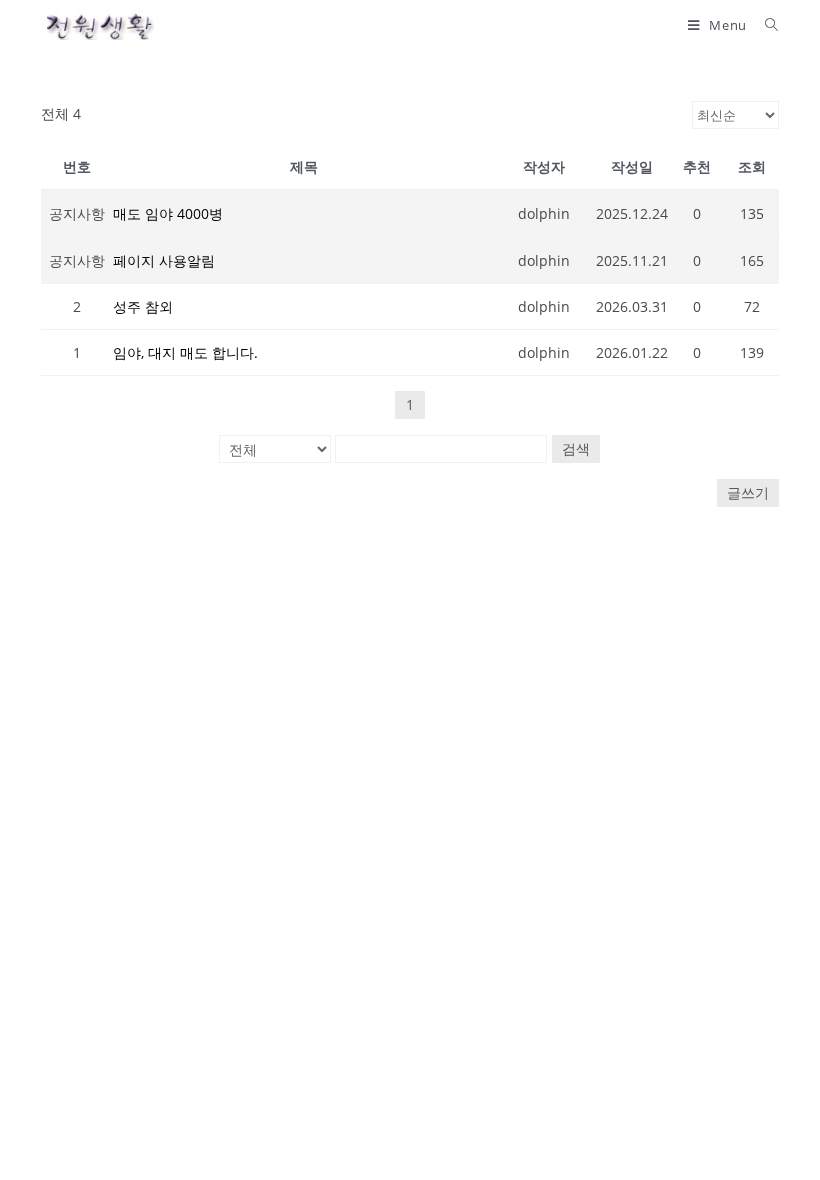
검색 (576, 448)
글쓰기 (748, 492)
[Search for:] (764, 25)
